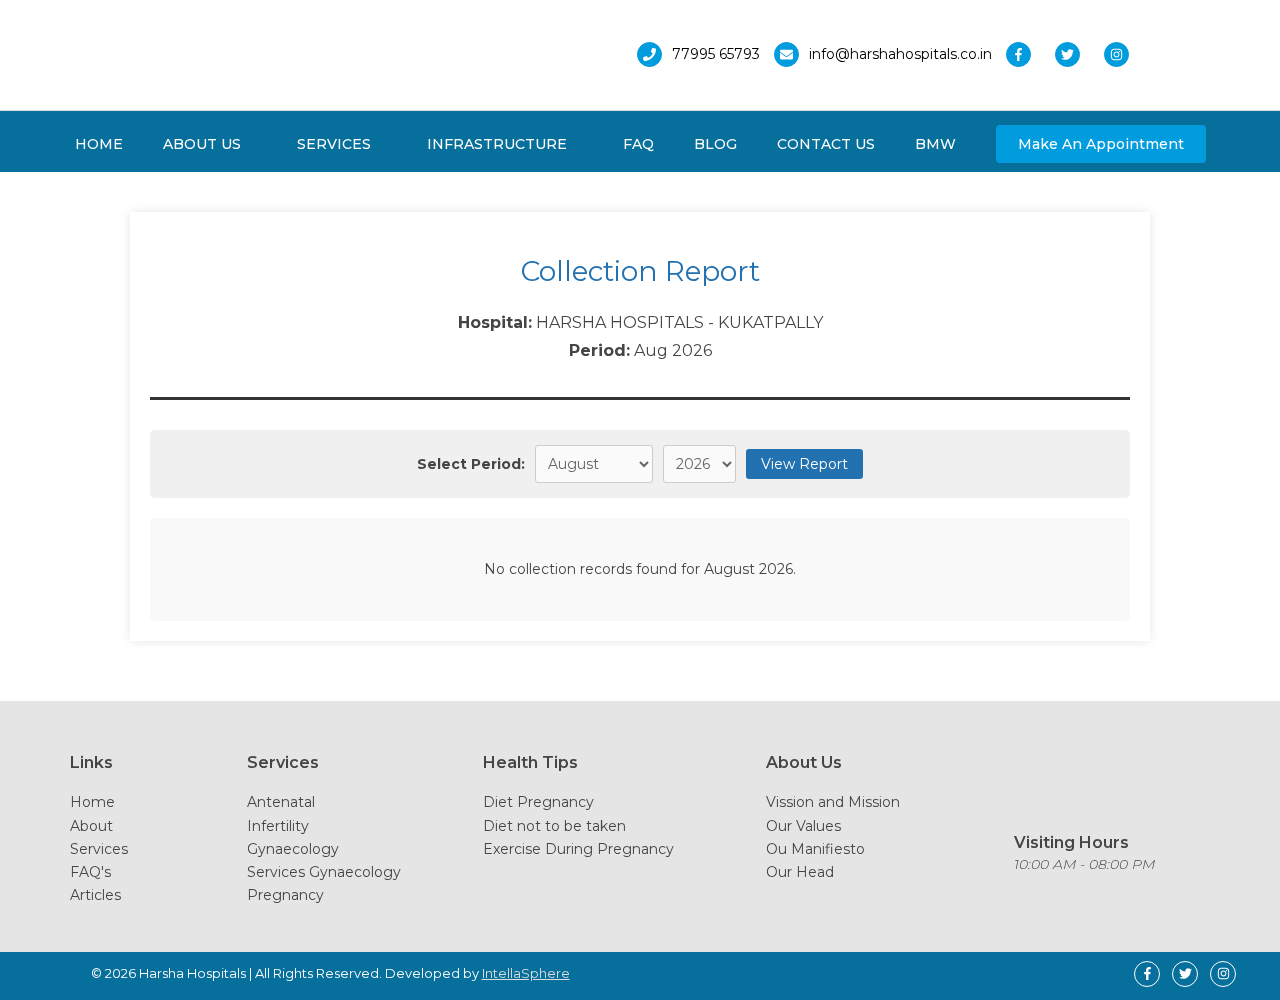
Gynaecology (293, 849)
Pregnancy (285, 895)
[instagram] (1121, 54)
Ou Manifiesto (815, 849)
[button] (1101, 144)
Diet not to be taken (554, 826)
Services (99, 849)
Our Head (800, 872)
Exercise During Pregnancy (578, 849)
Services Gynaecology (324, 872)
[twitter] (1077, 54)
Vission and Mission (833, 802)
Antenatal (281, 802)
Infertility (278, 826)
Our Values (803, 826)
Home (92, 802)
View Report (804, 464)
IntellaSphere (526, 973)
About (91, 826)
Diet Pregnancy (538, 802)
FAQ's (90, 872)
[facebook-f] (1028, 54)
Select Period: (471, 464)
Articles (95, 895)
